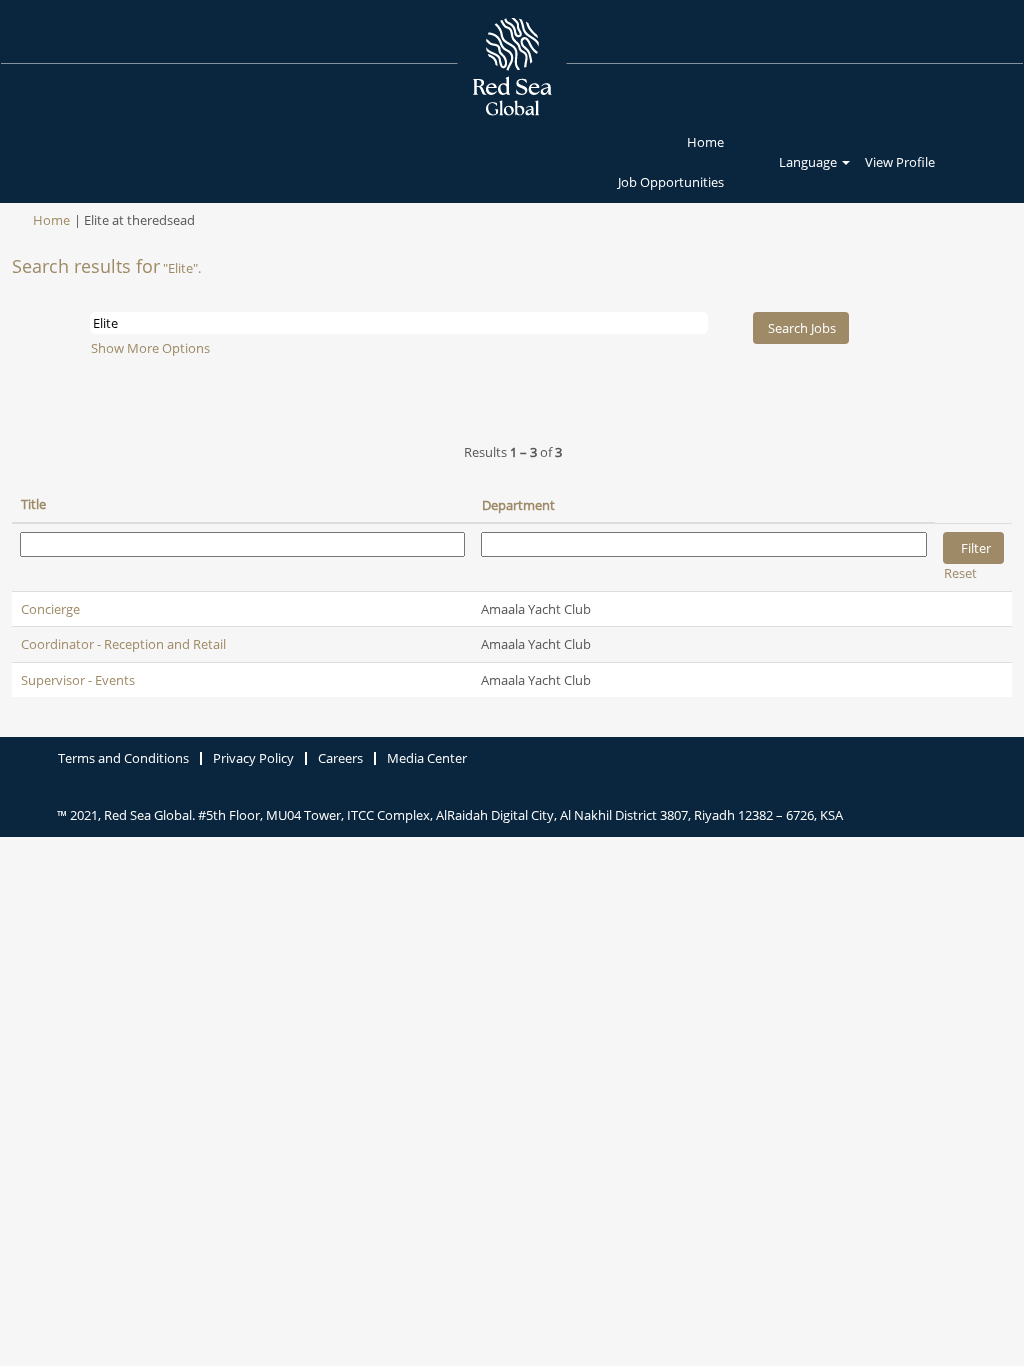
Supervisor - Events (78, 680)
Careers (340, 758)
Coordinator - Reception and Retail (123, 644)
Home (705, 142)
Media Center (427, 758)
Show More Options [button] (150, 348)
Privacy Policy (253, 758)
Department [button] (518, 505)
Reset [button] (960, 573)
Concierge (50, 609)
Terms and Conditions (123, 758)
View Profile (900, 162)
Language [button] (809, 162)
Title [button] (33, 504)
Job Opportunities (671, 182)
